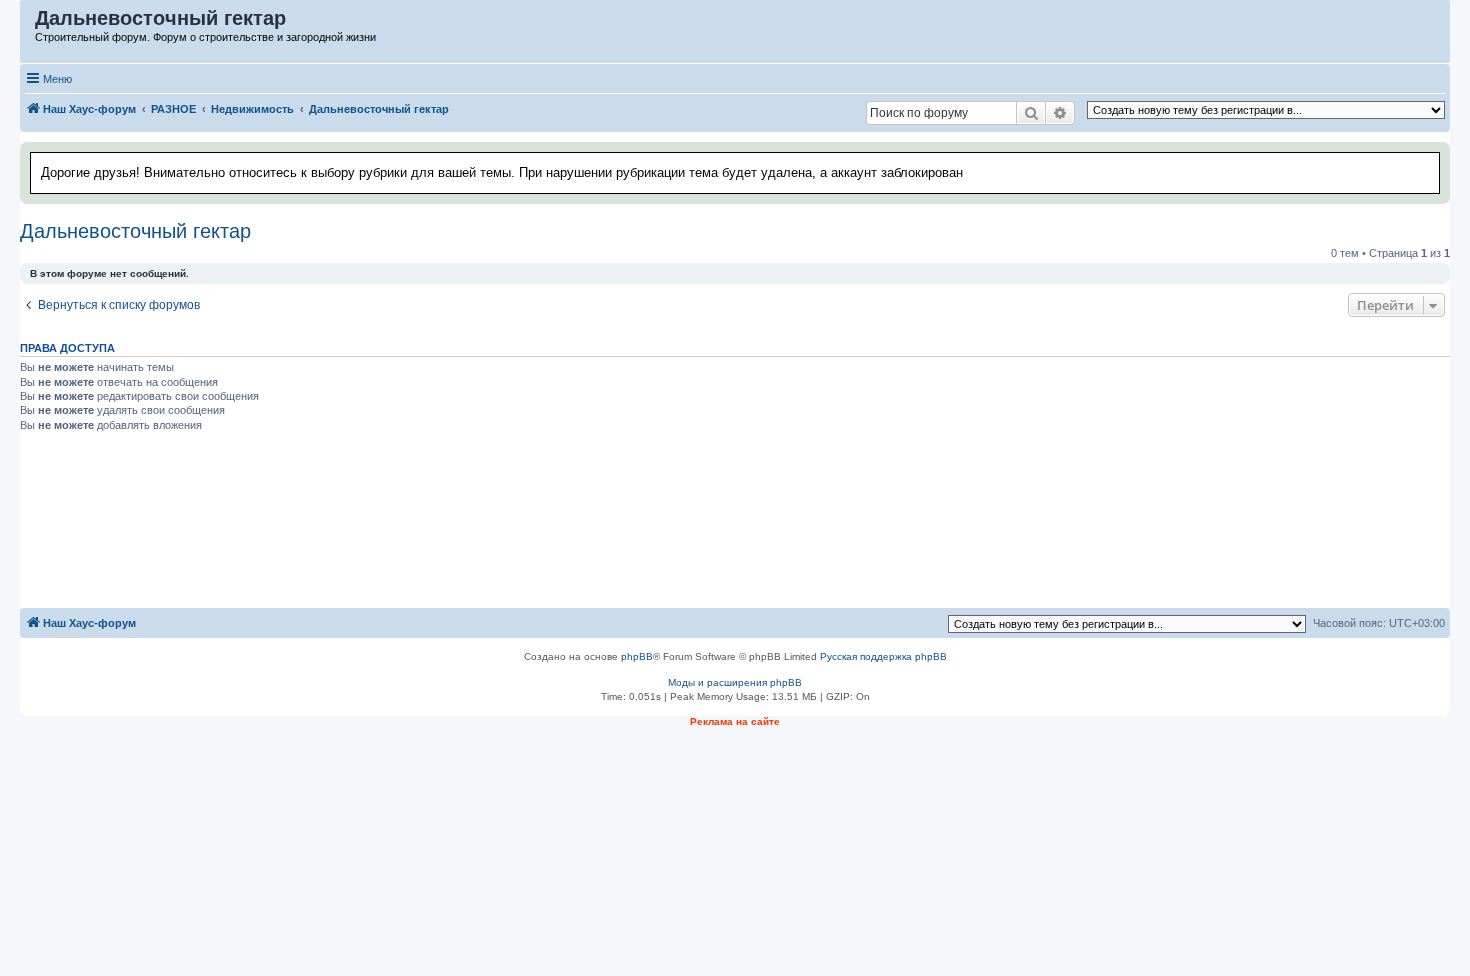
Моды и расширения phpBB (735, 682)
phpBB (637, 656)
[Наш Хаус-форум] (28, 23)
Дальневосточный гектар (135, 231)
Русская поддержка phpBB (883, 656)
